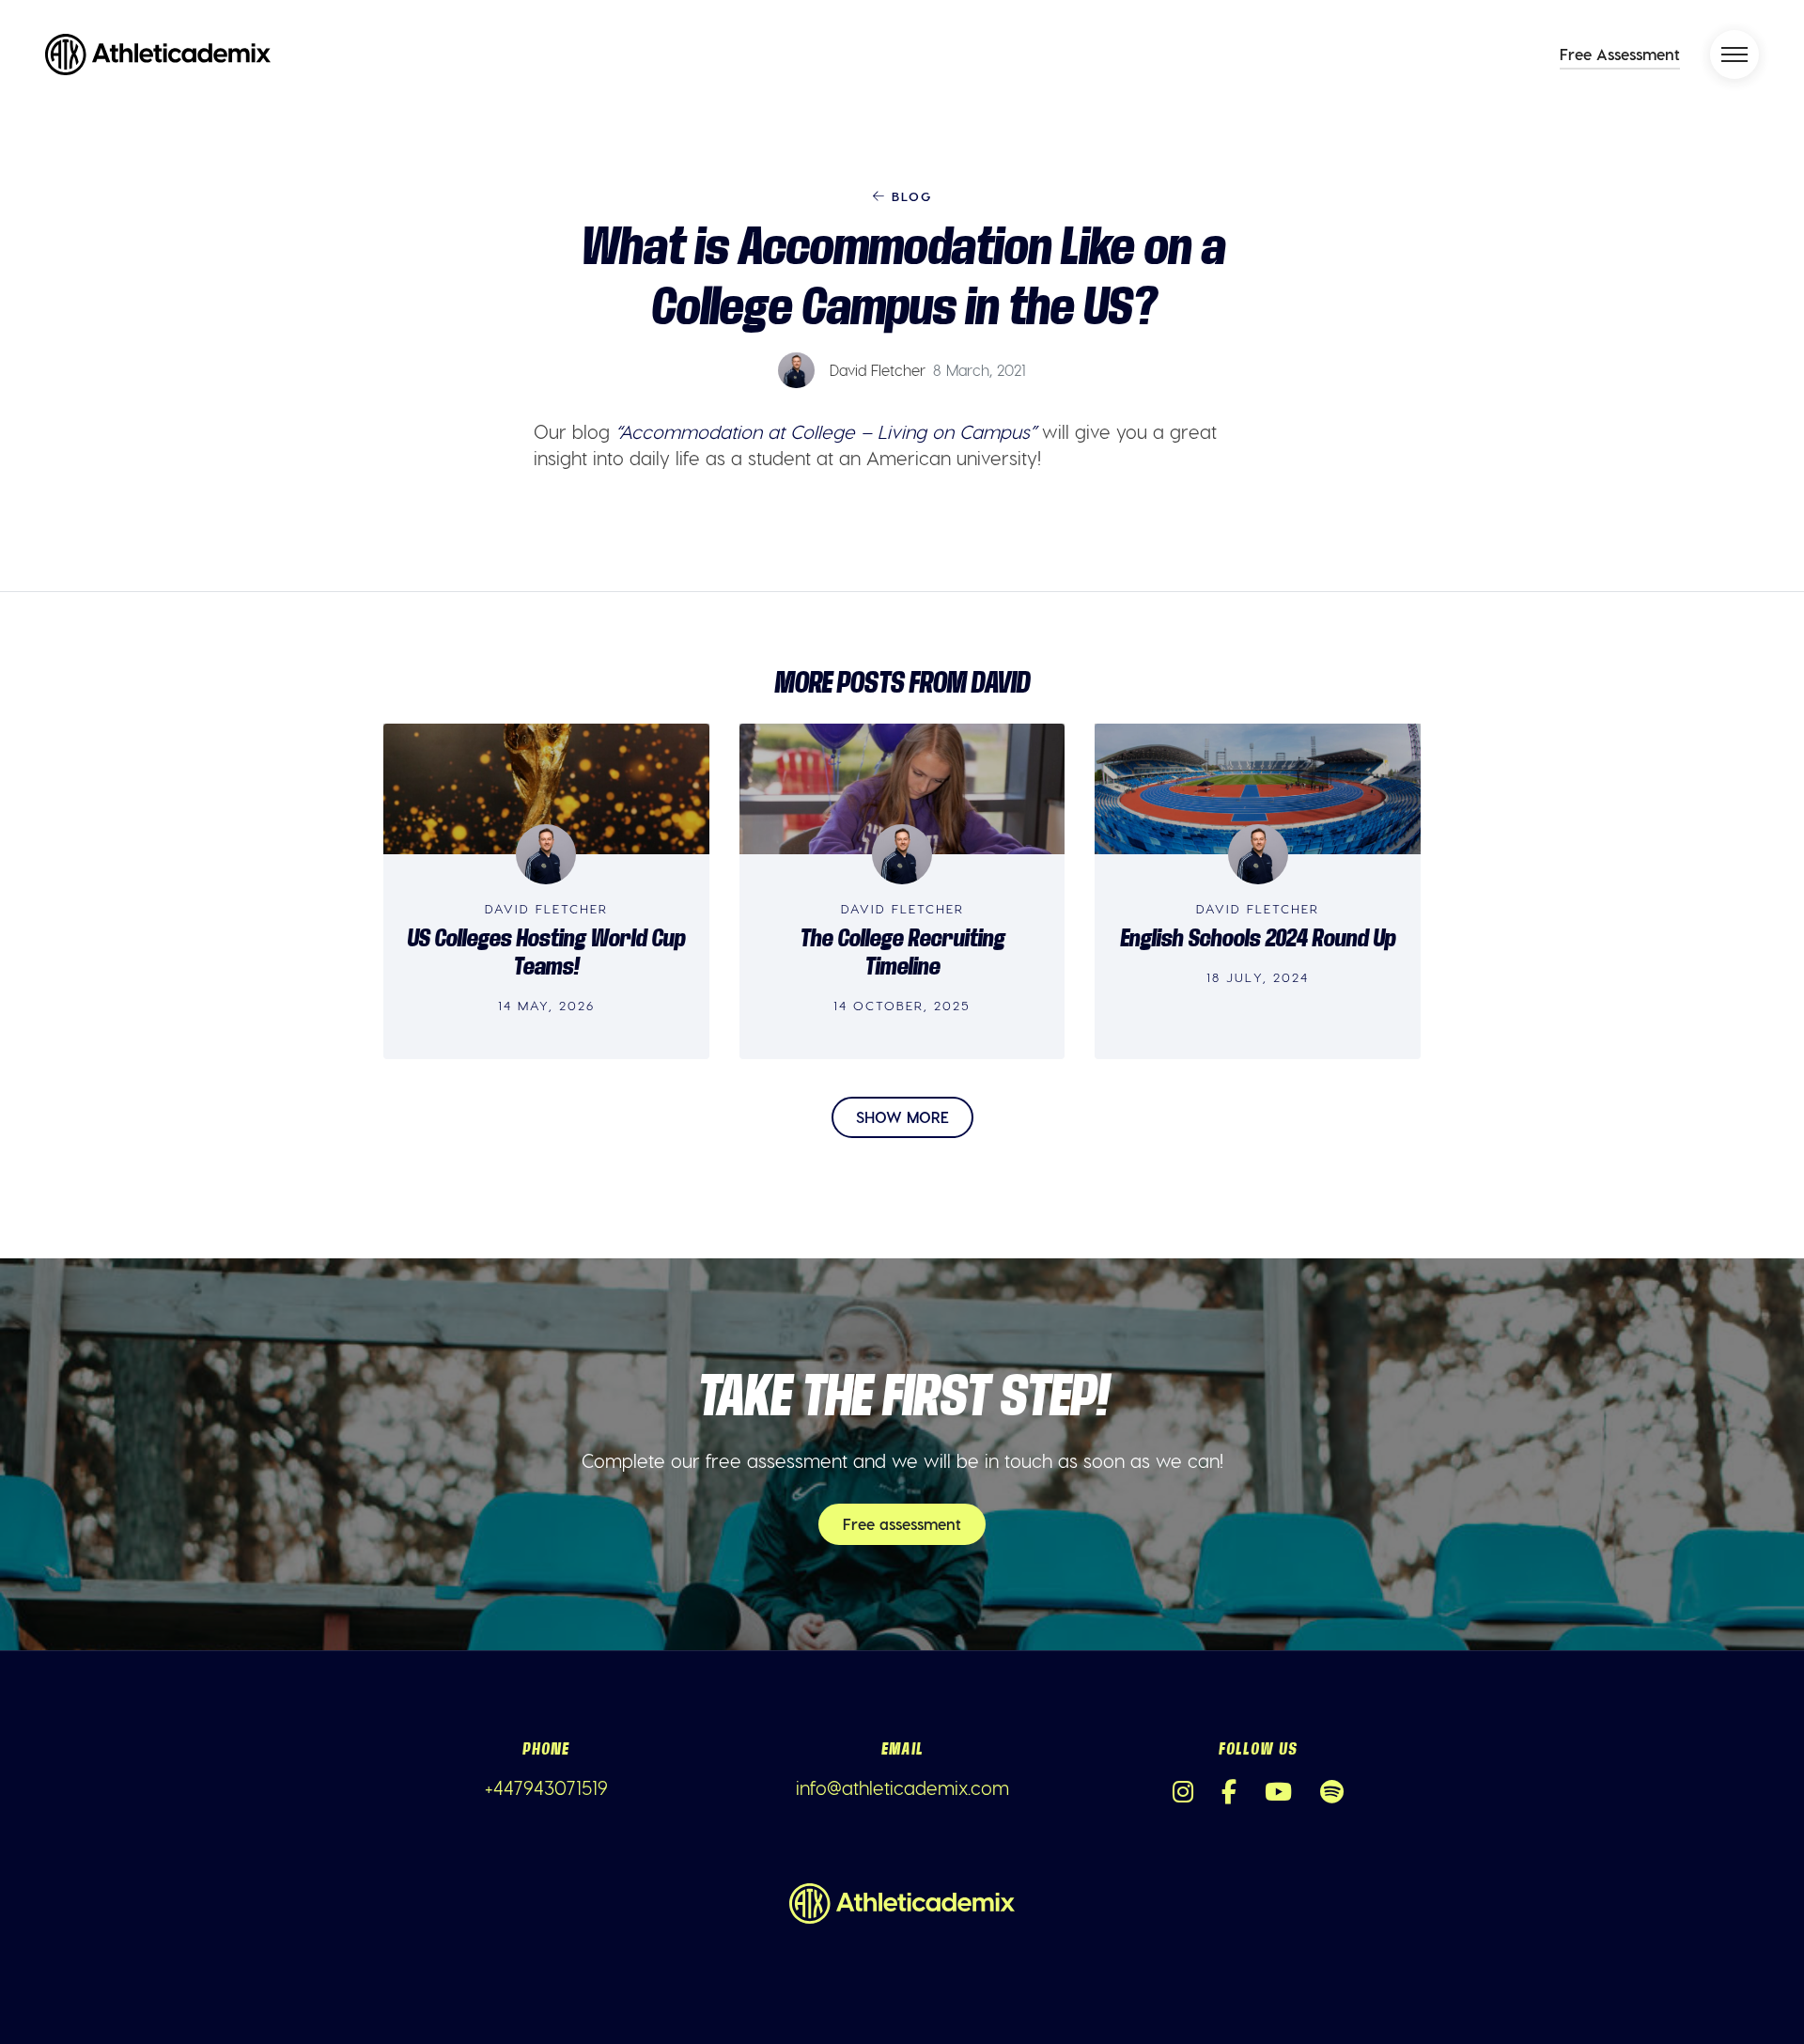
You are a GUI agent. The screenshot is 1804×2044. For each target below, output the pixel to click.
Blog (909, 196)
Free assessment (902, 1524)
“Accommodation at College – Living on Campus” (826, 431)
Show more (902, 1117)
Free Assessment (1620, 54)
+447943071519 (546, 1787)
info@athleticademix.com (902, 1787)
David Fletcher (878, 370)
